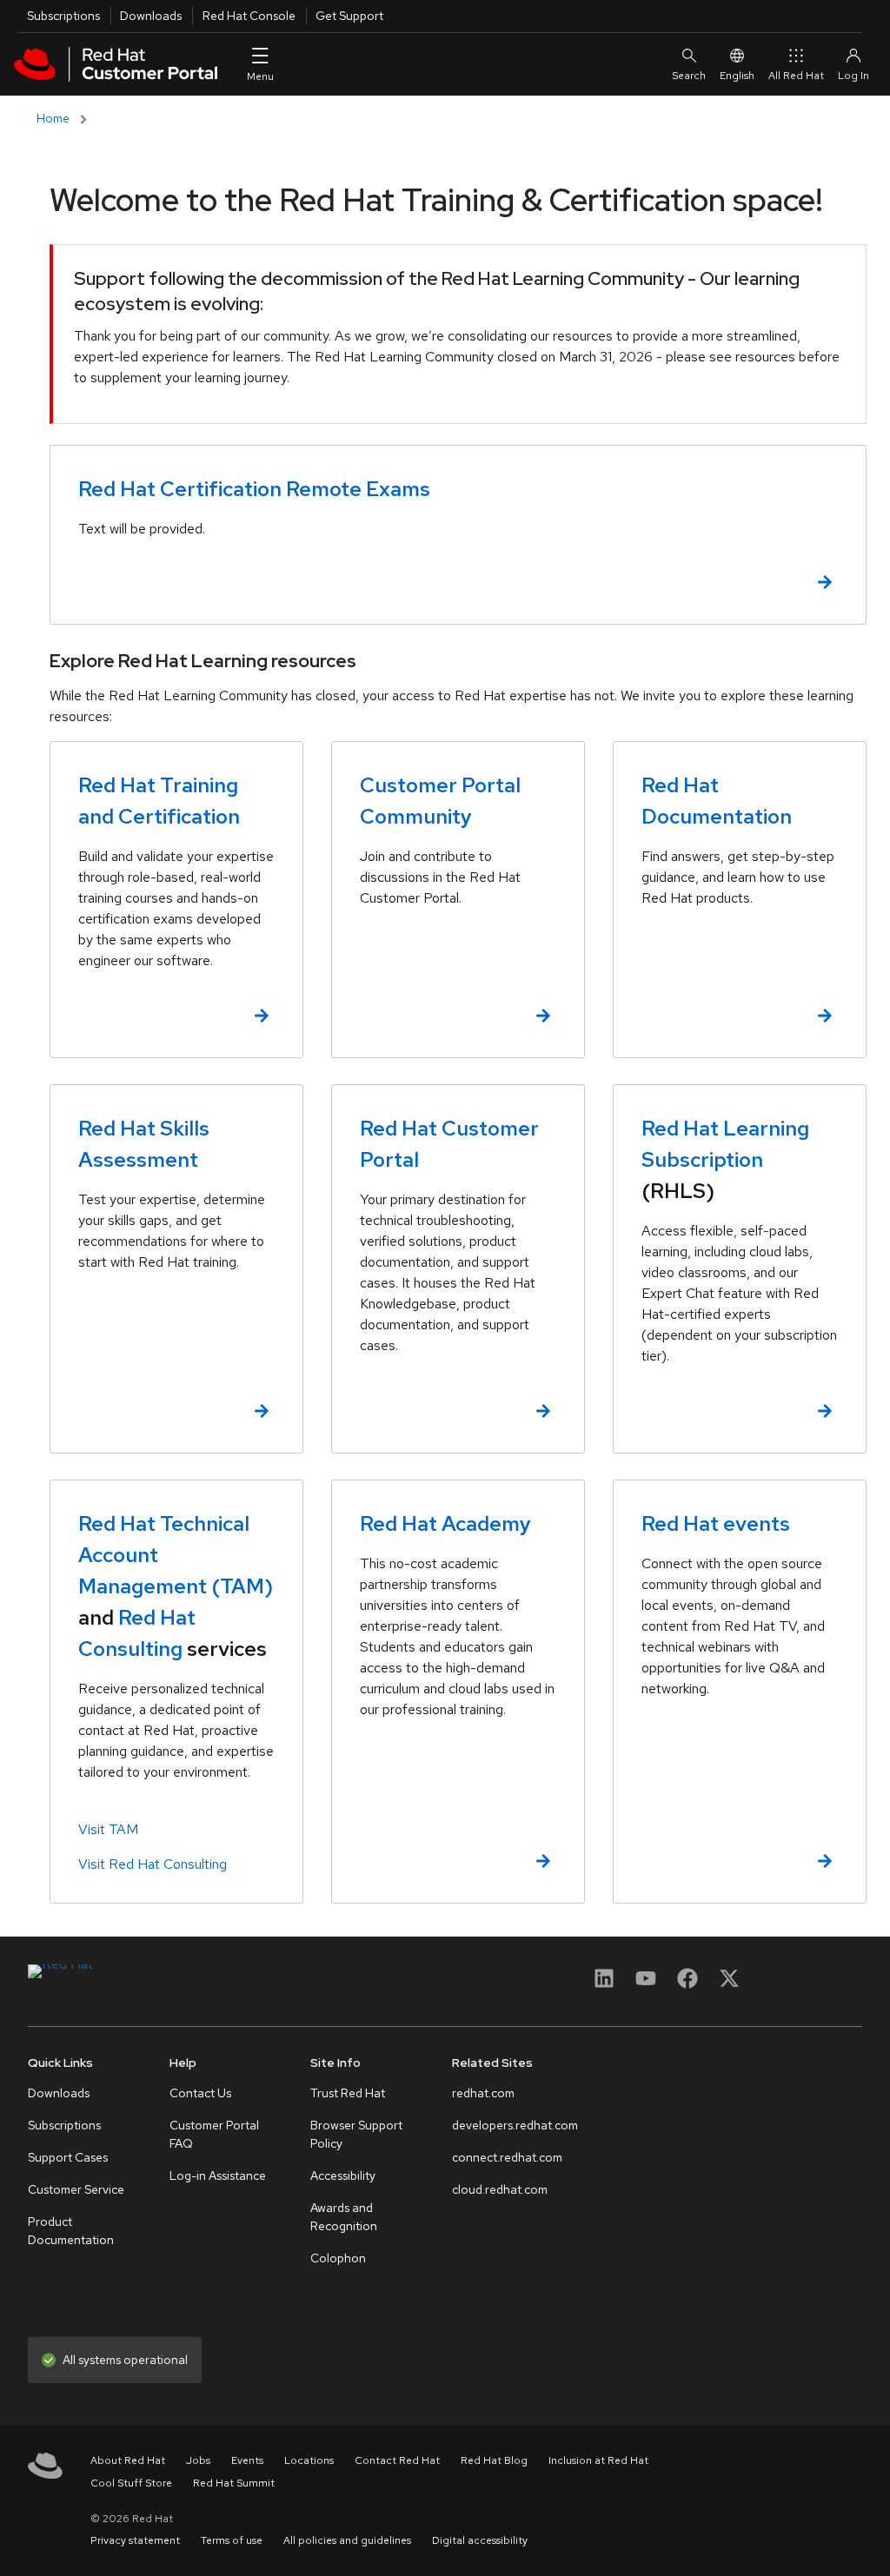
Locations (309, 2460)
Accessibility (343, 2175)
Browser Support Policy (356, 2134)
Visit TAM (108, 1829)
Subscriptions (63, 16)
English (737, 76)
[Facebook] (687, 1984)
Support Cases (68, 2157)
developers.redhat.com (515, 2125)
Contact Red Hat (397, 2460)
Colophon (338, 2258)
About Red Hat (128, 2460)
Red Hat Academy (445, 1523)
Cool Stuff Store (131, 2483)
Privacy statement (135, 2540)
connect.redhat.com (507, 2157)
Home (53, 118)
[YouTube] (646, 1984)
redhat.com (483, 2093)
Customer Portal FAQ (214, 2134)
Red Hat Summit (234, 2483)
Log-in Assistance (218, 2175)
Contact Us (200, 2093)
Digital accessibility (480, 2540)
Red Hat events (716, 1523)
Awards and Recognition (344, 2217)
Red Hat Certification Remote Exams (254, 489)
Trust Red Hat (348, 2093)
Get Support (349, 16)
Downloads (151, 16)
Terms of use (232, 2540)
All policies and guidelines (347, 2540)
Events (247, 2460)
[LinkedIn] (604, 1984)
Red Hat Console (249, 16)
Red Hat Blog (494, 2460)
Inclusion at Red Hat (598, 2460)
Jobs (198, 2460)
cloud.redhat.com (500, 2189)
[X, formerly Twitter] (729, 1978)
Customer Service (76, 2189)
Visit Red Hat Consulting (153, 1864)
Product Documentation (71, 2231)
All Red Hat (796, 76)
